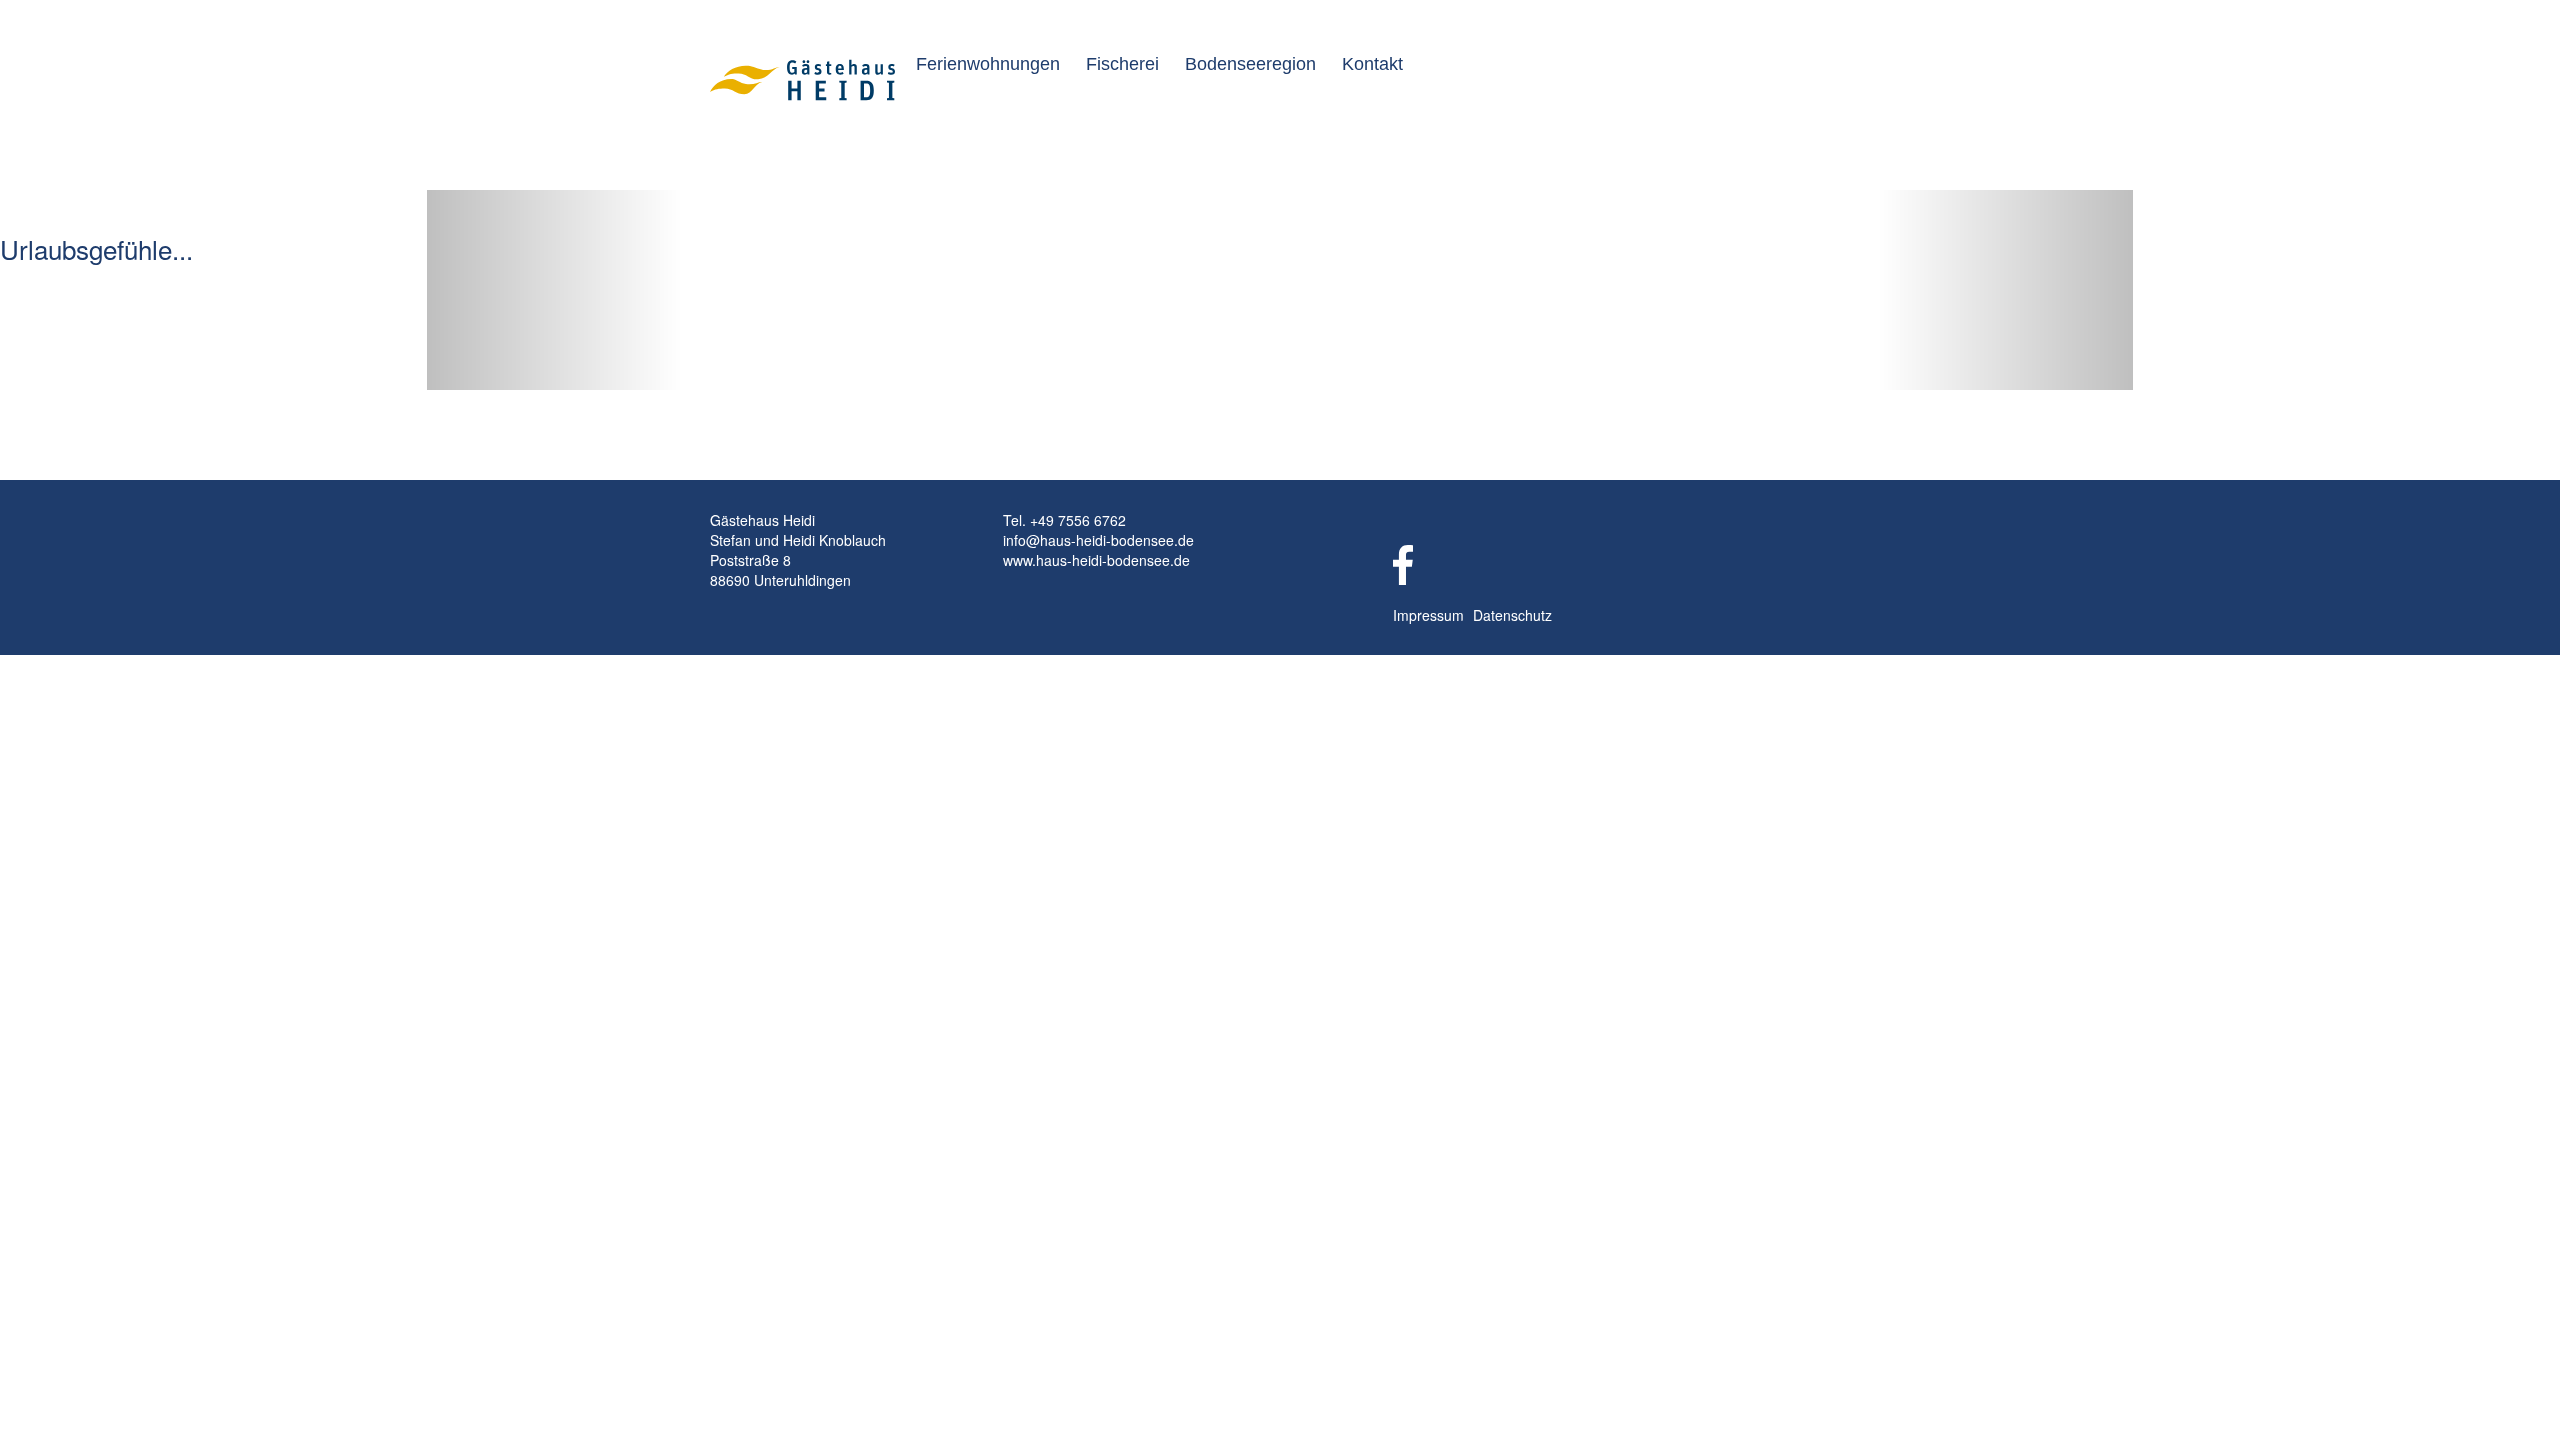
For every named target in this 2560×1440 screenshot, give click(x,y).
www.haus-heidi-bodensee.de (1096, 560)
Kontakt (1372, 64)
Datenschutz (1512, 615)
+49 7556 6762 (1078, 520)
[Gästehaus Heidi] (810, 78)
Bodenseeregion (1250, 64)
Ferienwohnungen (988, 64)
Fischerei (1122, 64)
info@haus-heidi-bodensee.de (1098, 540)
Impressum (1428, 615)
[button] (555, 290)
